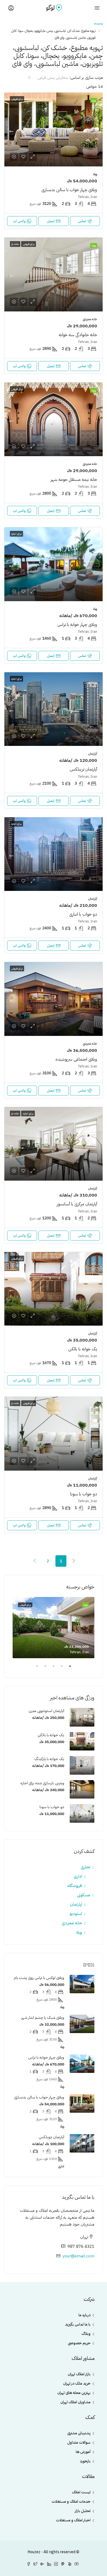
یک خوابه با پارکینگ (49, 1759)
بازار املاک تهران (79, 2374)
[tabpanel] (54, 1628)
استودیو (76, 1914)
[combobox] (48, 77)
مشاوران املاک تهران (75, 2402)
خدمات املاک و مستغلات (71, 2501)
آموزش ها (83, 2452)
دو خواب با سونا (84, 1494)
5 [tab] (34, 1668)
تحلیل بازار (83, 2511)
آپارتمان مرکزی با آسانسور (77, 1204)
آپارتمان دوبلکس (51, 2137)
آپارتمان (76, 1904)
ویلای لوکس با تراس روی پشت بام (39, 1978)
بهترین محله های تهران (74, 2393)
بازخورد (85, 2461)
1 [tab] (67, 1668)
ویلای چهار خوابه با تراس (77, 625)
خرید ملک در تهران (77, 2383)
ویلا (79, 1932)
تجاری (85, 1867)
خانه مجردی (72, 1923)
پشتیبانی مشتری (79, 2433)
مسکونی (84, 1895)
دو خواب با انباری (83, 914)
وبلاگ (86, 2334)
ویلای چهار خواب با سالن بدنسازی (69, 190)
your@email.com (78, 2256)
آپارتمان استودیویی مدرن (46, 1711)
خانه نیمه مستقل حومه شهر (74, 479)
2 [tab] (59, 1668)
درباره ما (85, 2315)
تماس (82, 221)
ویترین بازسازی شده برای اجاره (42, 1783)
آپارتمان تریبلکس (83, 769)
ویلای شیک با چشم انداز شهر (43, 2018)
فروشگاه (75, 1886)
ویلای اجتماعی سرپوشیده (76, 1059)
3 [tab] (51, 1668)
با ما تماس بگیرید (78, 2324)
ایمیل (51, 221)
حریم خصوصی (79, 2343)
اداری (78, 1876)
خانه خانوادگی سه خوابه (78, 335)
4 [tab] (43, 1668)
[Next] (35, 1561)
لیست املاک (81, 2492)
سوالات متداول (79, 2442)
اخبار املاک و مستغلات (73, 2520)
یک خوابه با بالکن (83, 1349)
